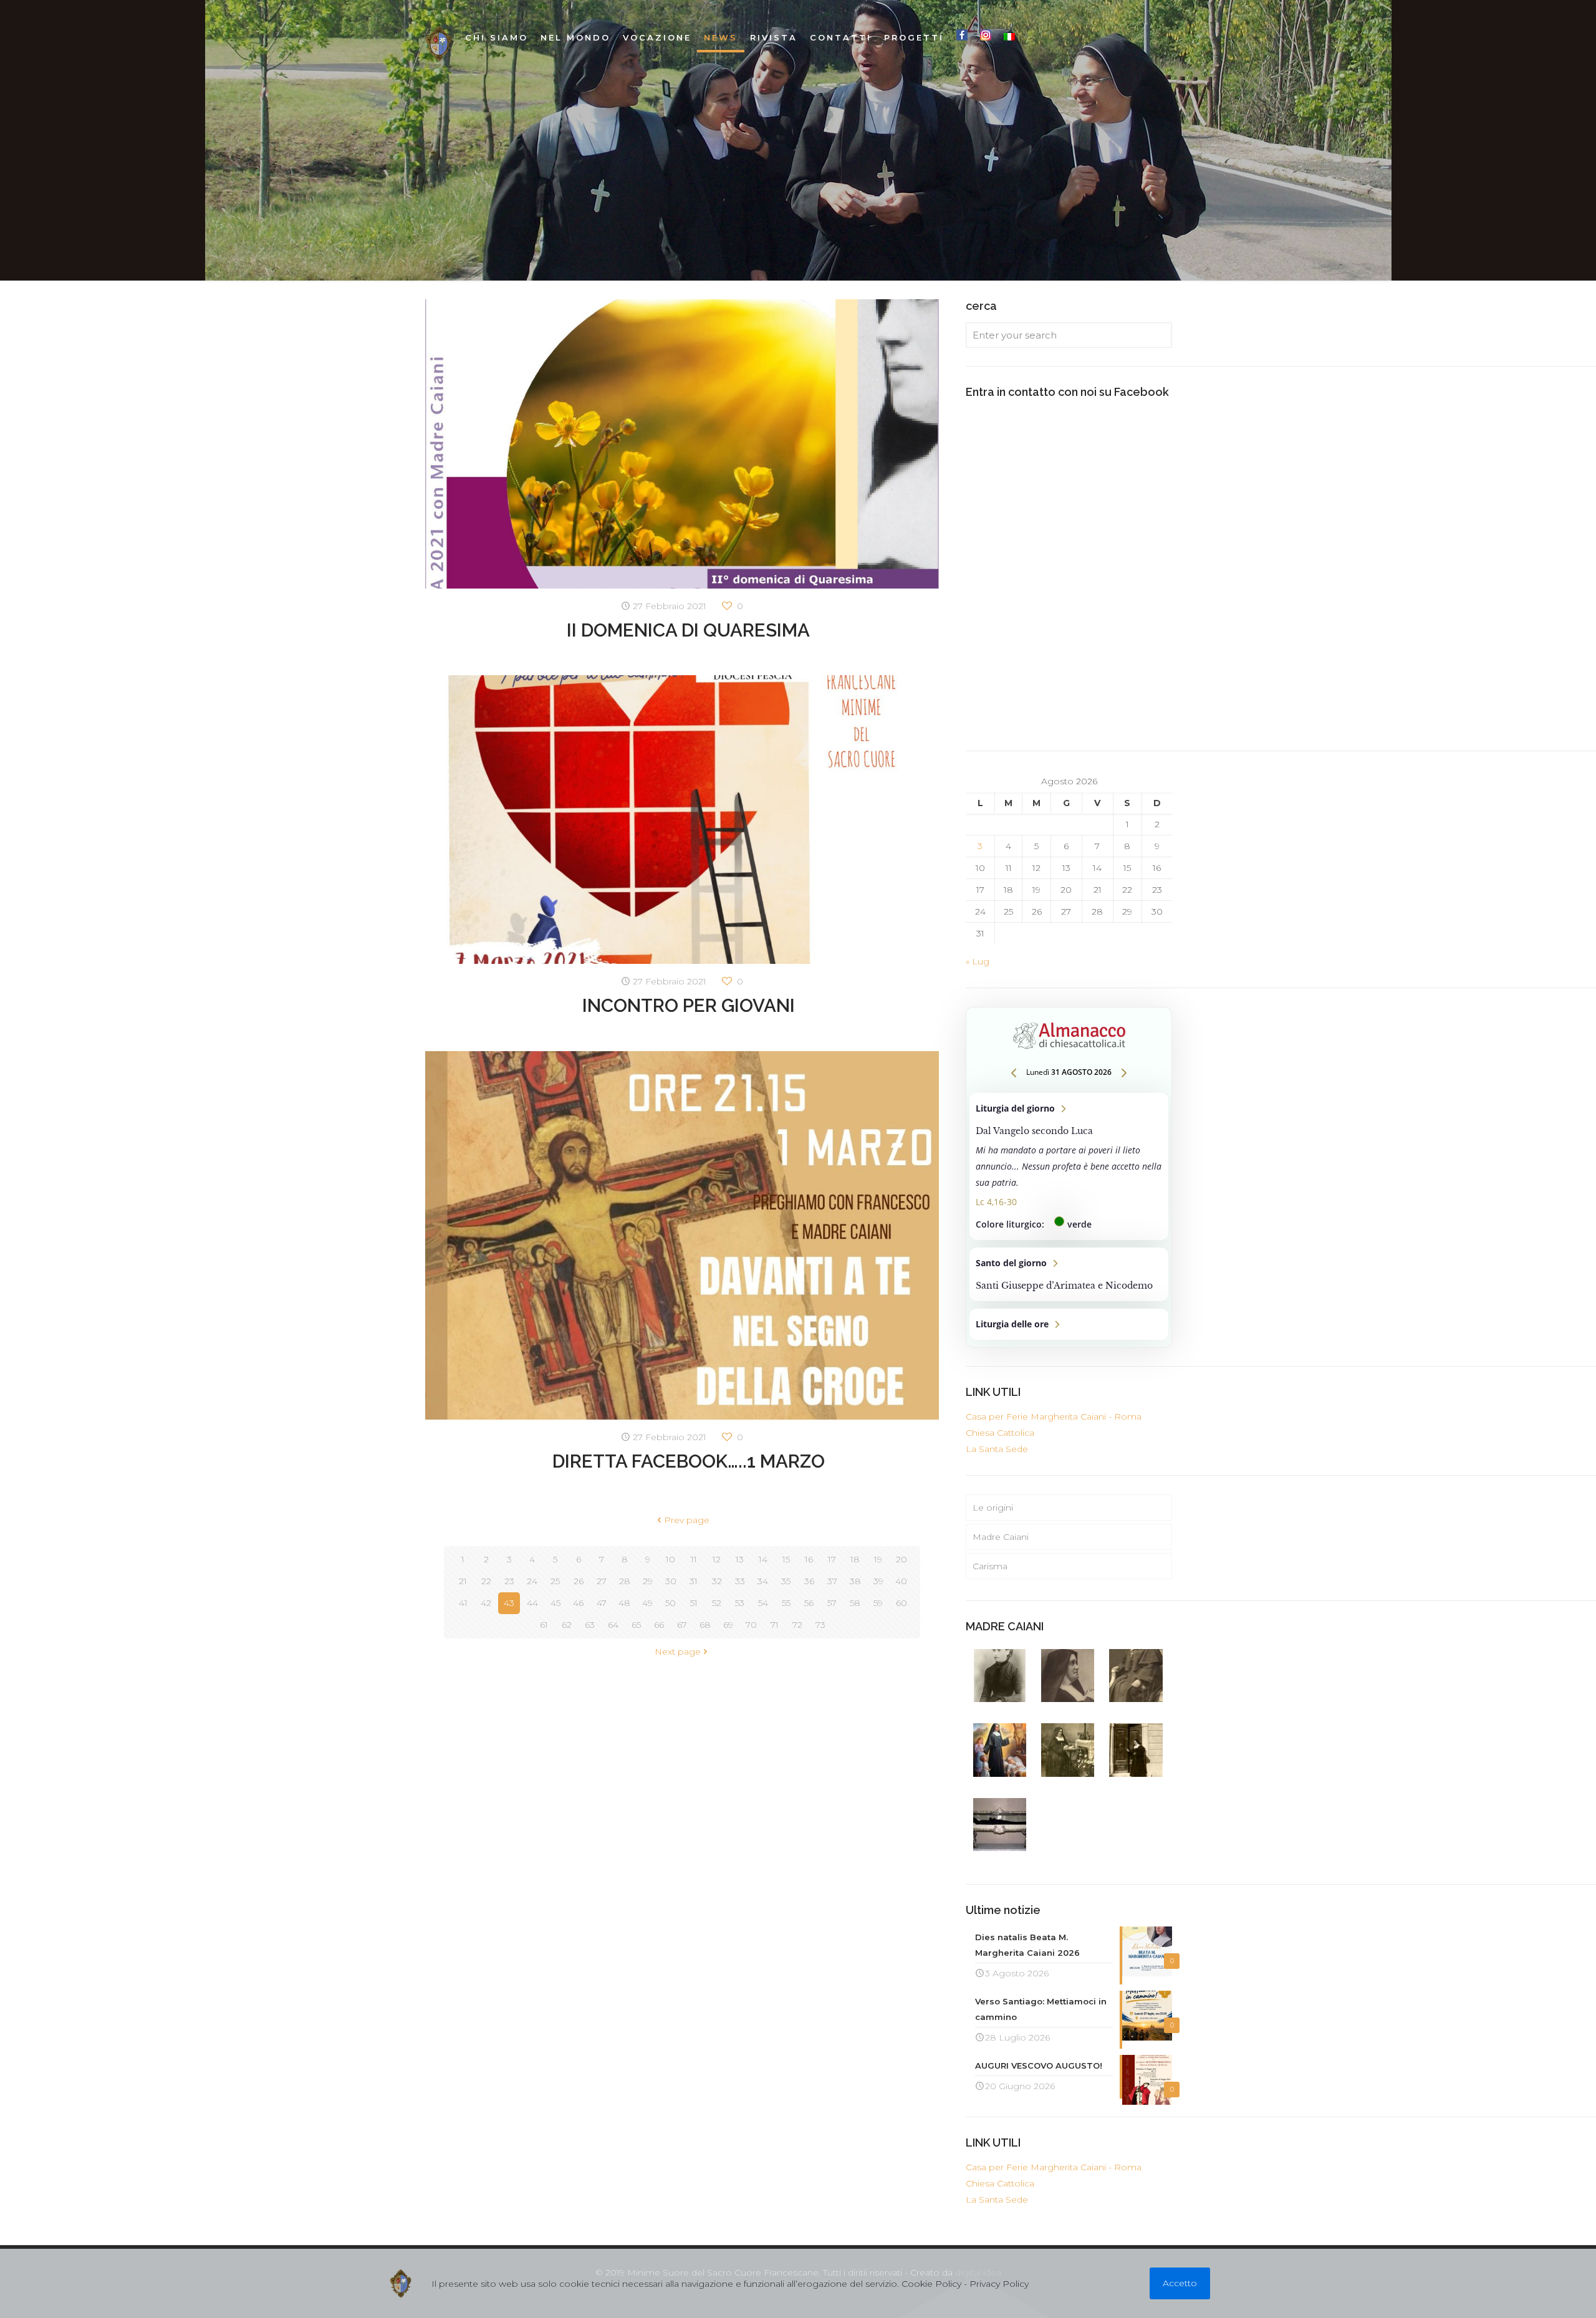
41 (463, 1603)
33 (740, 1581)
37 (832, 1581)
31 (694, 1581)
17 (832, 1559)
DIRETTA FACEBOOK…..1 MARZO (689, 1461)
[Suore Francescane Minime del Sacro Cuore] (439, 44)
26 (579, 1581)
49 (647, 1603)
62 (567, 1625)
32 (717, 1581)
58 (855, 1603)
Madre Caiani (1001, 1537)
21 (463, 1581)
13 (740, 1559)
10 (671, 1559)
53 (740, 1603)
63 (590, 1625)
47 (602, 1603)
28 (625, 1581)
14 (763, 1559)
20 (901, 1559)
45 (555, 1603)
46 (578, 1603)
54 (763, 1603)
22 (486, 1581)
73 (820, 1625)
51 (694, 1603)
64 (613, 1625)
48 (624, 1603)
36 (809, 1581)
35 (786, 1581)
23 (509, 1581)
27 (602, 1581)
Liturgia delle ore (1069, 1324)
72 (797, 1625)
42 (486, 1603)
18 (855, 1559)
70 (751, 1625)
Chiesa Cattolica (1000, 1433)
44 (532, 1603)
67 (682, 1625)
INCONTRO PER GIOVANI (689, 1005)
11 (694, 1559)
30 (671, 1581)
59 (878, 1603)
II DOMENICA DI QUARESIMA (688, 630)
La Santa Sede (997, 1449)
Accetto (1180, 2283)
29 (648, 1581)
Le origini (993, 1508)
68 (705, 1625)
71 (775, 1625)
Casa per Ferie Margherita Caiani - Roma (1054, 1416)
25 (555, 1581)
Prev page (687, 1520)
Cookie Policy (931, 2284)
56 (809, 1603)
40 (901, 1581)
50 (671, 1603)
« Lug (978, 961)
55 (786, 1603)
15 (786, 1559)
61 (544, 1625)
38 (855, 1581)
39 (878, 1581)
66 (659, 1625)
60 (901, 1603)
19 (878, 1559)
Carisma (990, 1566)
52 (717, 1603)
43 (509, 1603)
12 (717, 1559)
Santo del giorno (1069, 1274)
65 (636, 1625)
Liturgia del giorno (1069, 1166)
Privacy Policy (999, 2284)
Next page (678, 1652)
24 (532, 1581)
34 (763, 1581)
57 (832, 1603)
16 (809, 1559)
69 (728, 1625)
